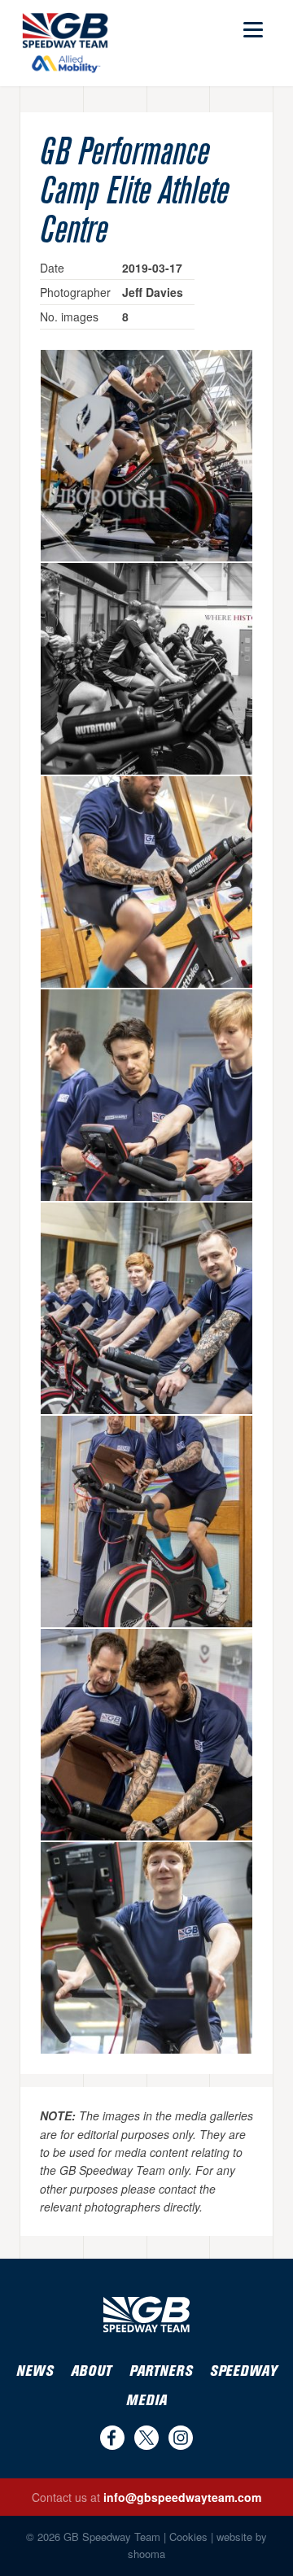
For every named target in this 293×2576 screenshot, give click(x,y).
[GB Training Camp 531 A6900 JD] (146, 456)
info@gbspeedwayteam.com (182, 2497)
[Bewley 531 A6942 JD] (146, 1948)
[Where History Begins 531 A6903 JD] (146, 669)
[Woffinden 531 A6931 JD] (146, 882)
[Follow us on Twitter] (146, 2438)
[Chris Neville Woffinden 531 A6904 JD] (146, 1735)
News (35, 2371)
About (91, 2371)
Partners (161, 2371)
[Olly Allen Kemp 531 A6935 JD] (146, 1095)
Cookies (188, 2537)
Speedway (243, 2371)
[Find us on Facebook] (112, 2438)
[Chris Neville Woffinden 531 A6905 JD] (146, 1522)
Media (146, 2401)
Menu (251, 22)
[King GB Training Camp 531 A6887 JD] (146, 1308)
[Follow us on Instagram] (181, 2438)
